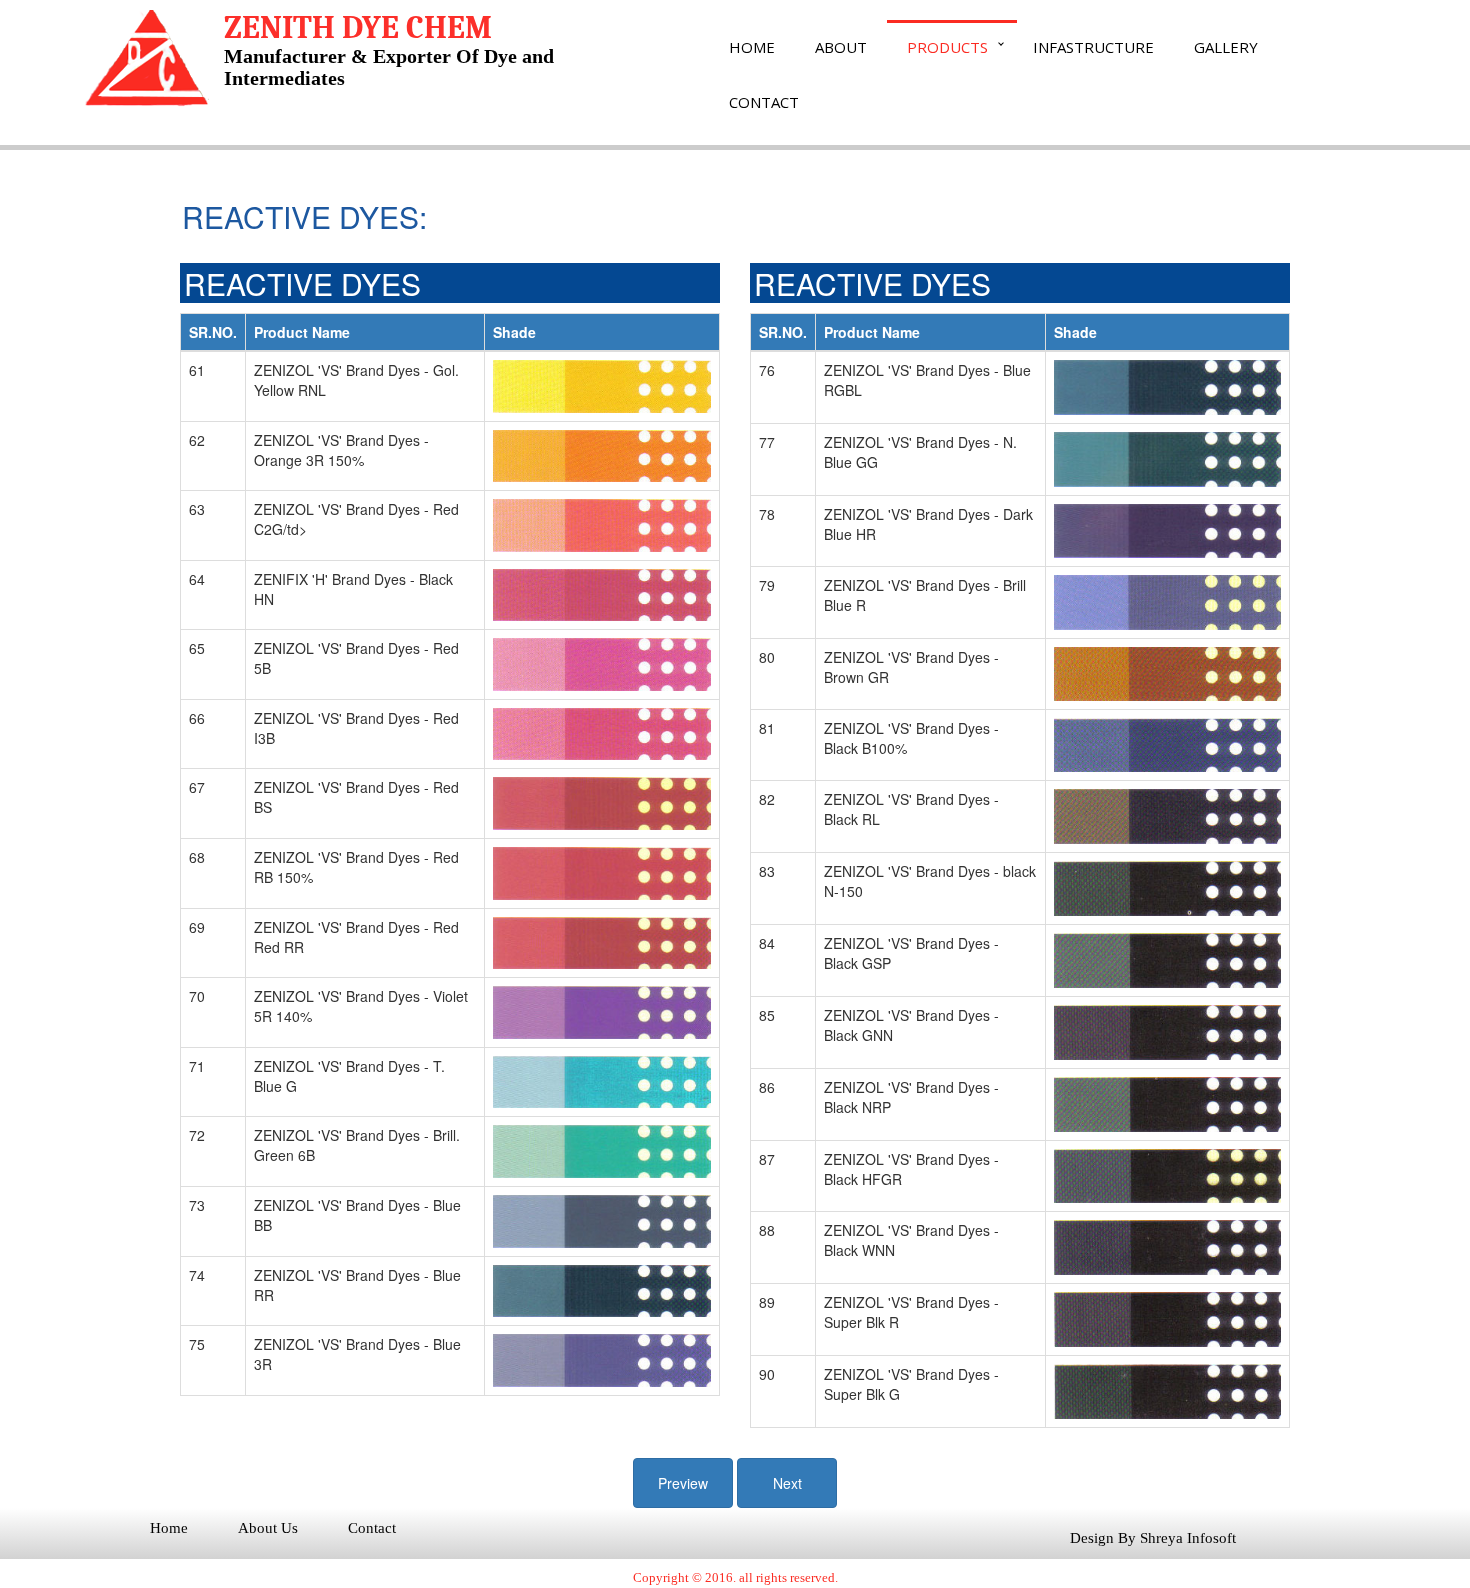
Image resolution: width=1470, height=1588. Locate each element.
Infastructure (1093, 47)
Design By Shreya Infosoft (1153, 1538)
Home (752, 47)
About (841, 47)
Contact (764, 102)
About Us (268, 1528)
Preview (683, 1483)
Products (947, 47)
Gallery (1226, 47)
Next (787, 1483)
